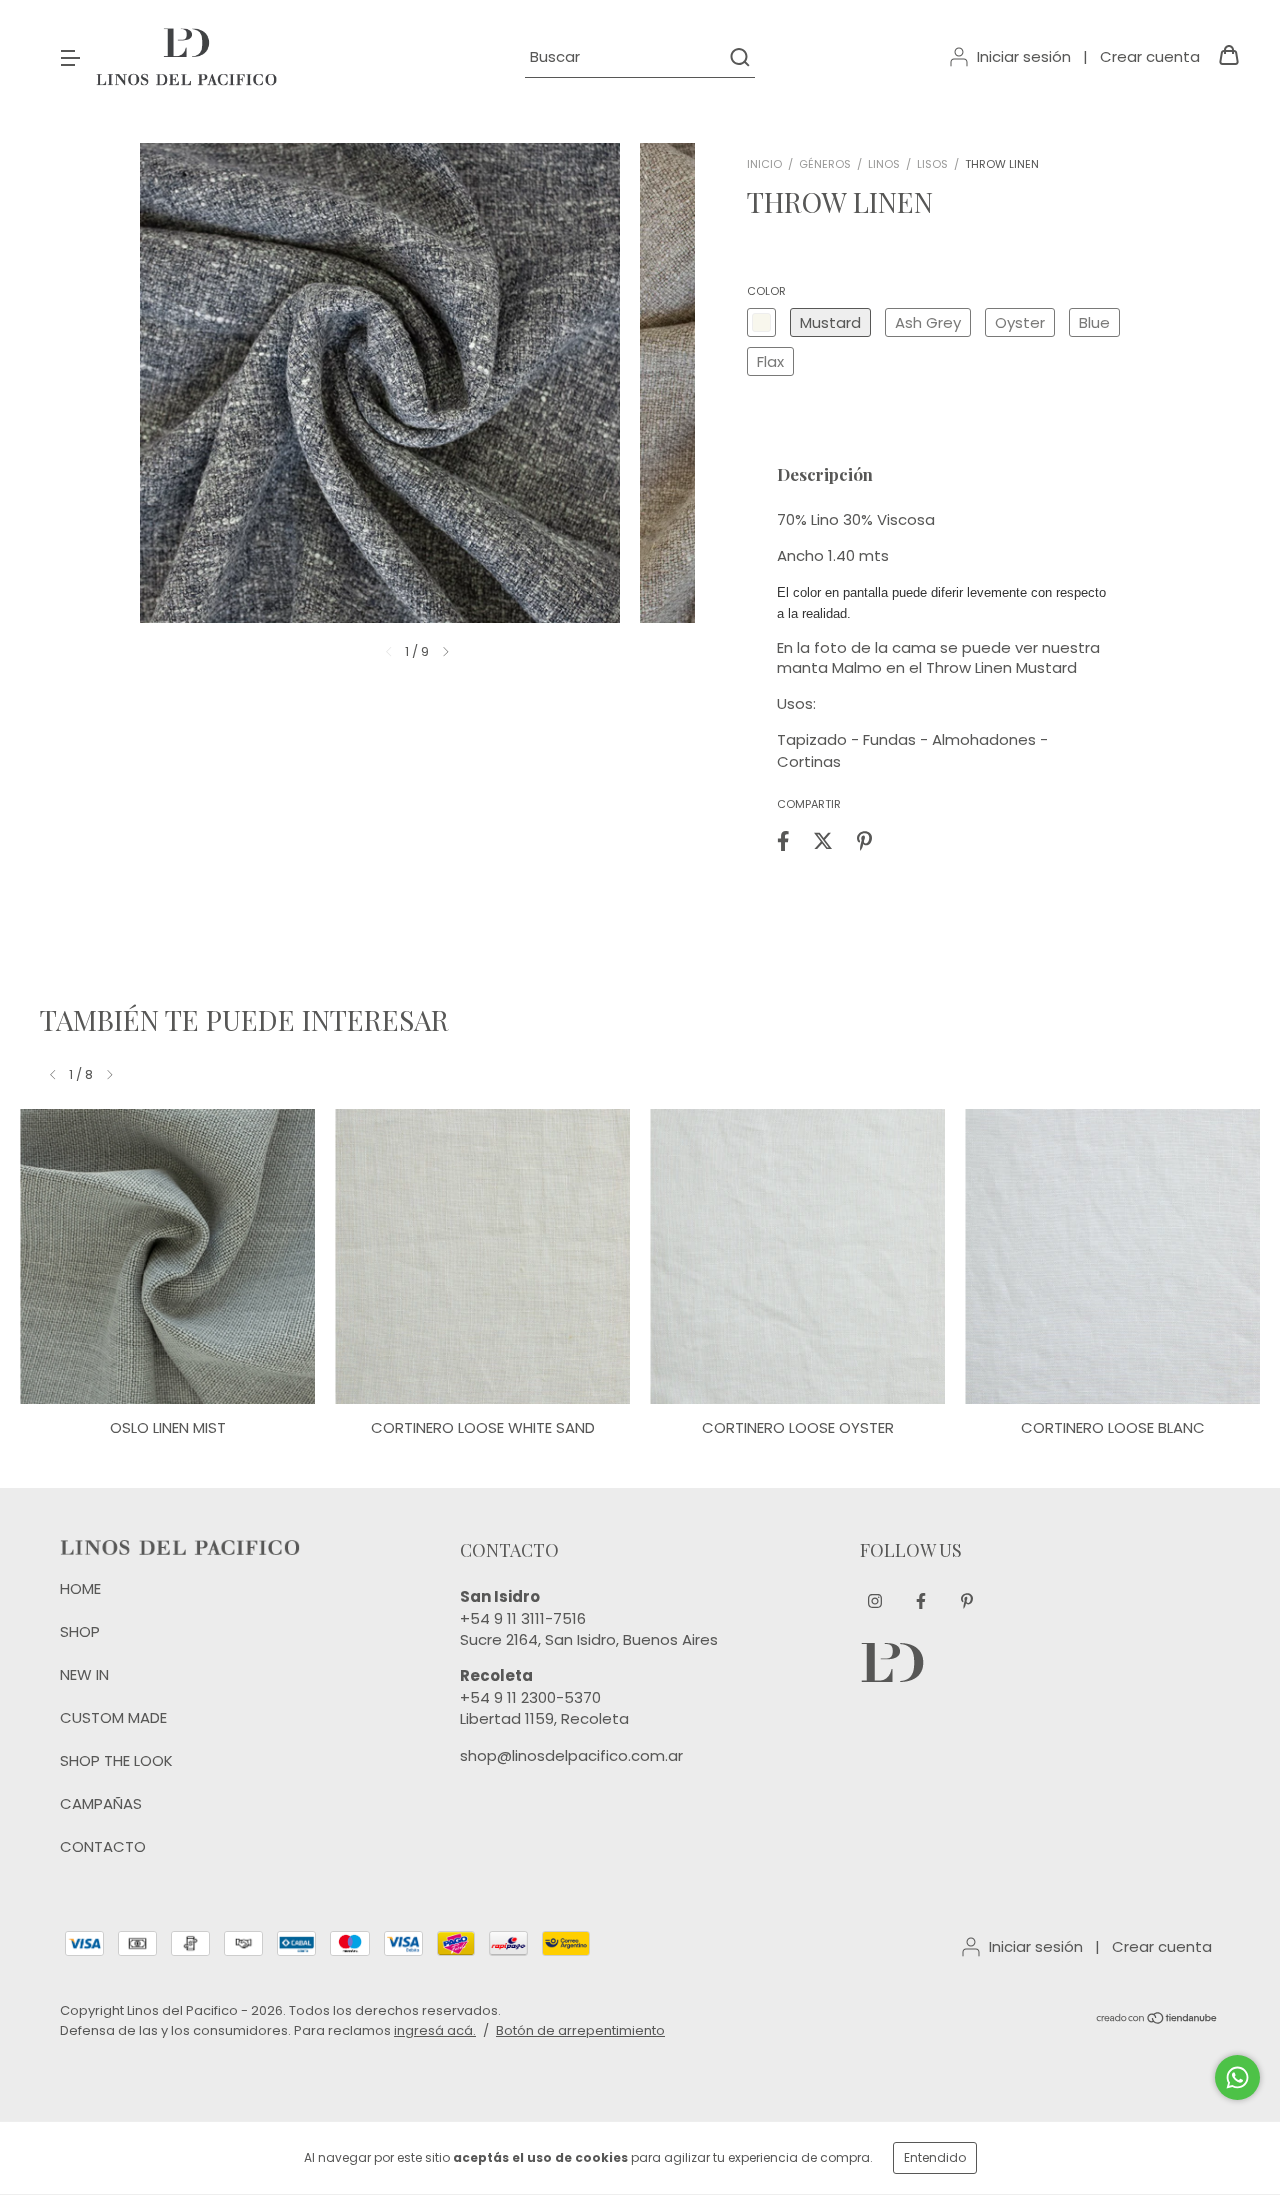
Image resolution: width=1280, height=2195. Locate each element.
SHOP (80, 1631)
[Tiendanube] (1157, 2020)
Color (766, 291)
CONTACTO (103, 1846)
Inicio (764, 164)
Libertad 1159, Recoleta (544, 1718)
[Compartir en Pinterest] (864, 840)
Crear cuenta (1150, 56)
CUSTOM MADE (113, 1717)
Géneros (825, 164)
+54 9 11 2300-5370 (530, 1697)
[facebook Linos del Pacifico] (921, 1601)
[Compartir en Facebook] (783, 840)
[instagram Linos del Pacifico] (875, 1601)
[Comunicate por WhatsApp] (1237, 2077)
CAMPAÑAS (101, 1803)
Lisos (932, 164)
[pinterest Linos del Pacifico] (967, 1601)
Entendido (935, 2157)
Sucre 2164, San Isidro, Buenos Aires (589, 1639)
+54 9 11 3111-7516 (523, 1618)
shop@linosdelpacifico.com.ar (571, 1755)
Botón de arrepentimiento (580, 2030)
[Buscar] (738, 57)
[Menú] (70, 56)
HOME (80, 1588)
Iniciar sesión (1024, 56)
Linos (884, 164)
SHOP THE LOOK (116, 1760)
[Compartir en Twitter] (823, 840)
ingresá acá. (435, 2030)
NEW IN (84, 1674)
